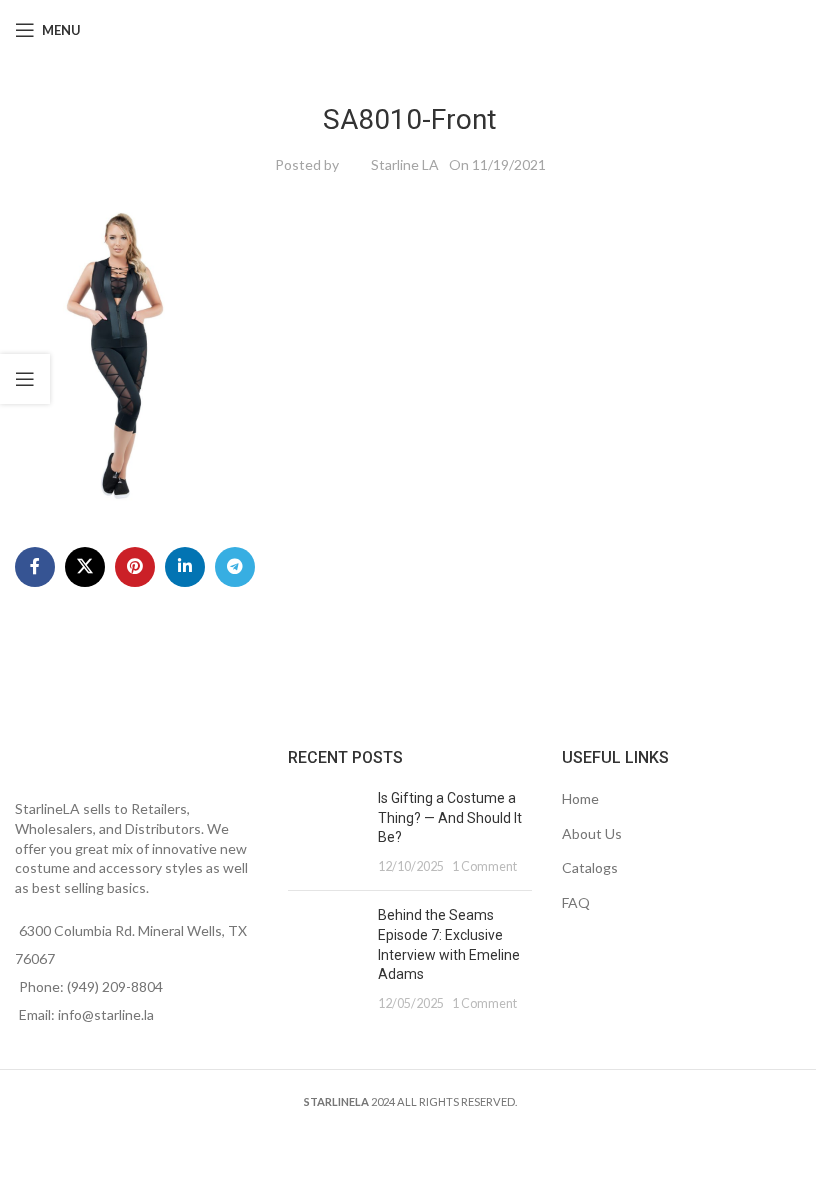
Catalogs (590, 867)
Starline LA (405, 164)
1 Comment (484, 866)
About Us (592, 833)
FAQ (576, 902)
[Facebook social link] (35, 567)
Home (580, 798)
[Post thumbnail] (325, 832)
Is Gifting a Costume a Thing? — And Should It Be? (450, 817)
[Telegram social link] (235, 567)
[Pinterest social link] (135, 567)
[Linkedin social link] (185, 567)
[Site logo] (410, 28)
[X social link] (85, 567)
